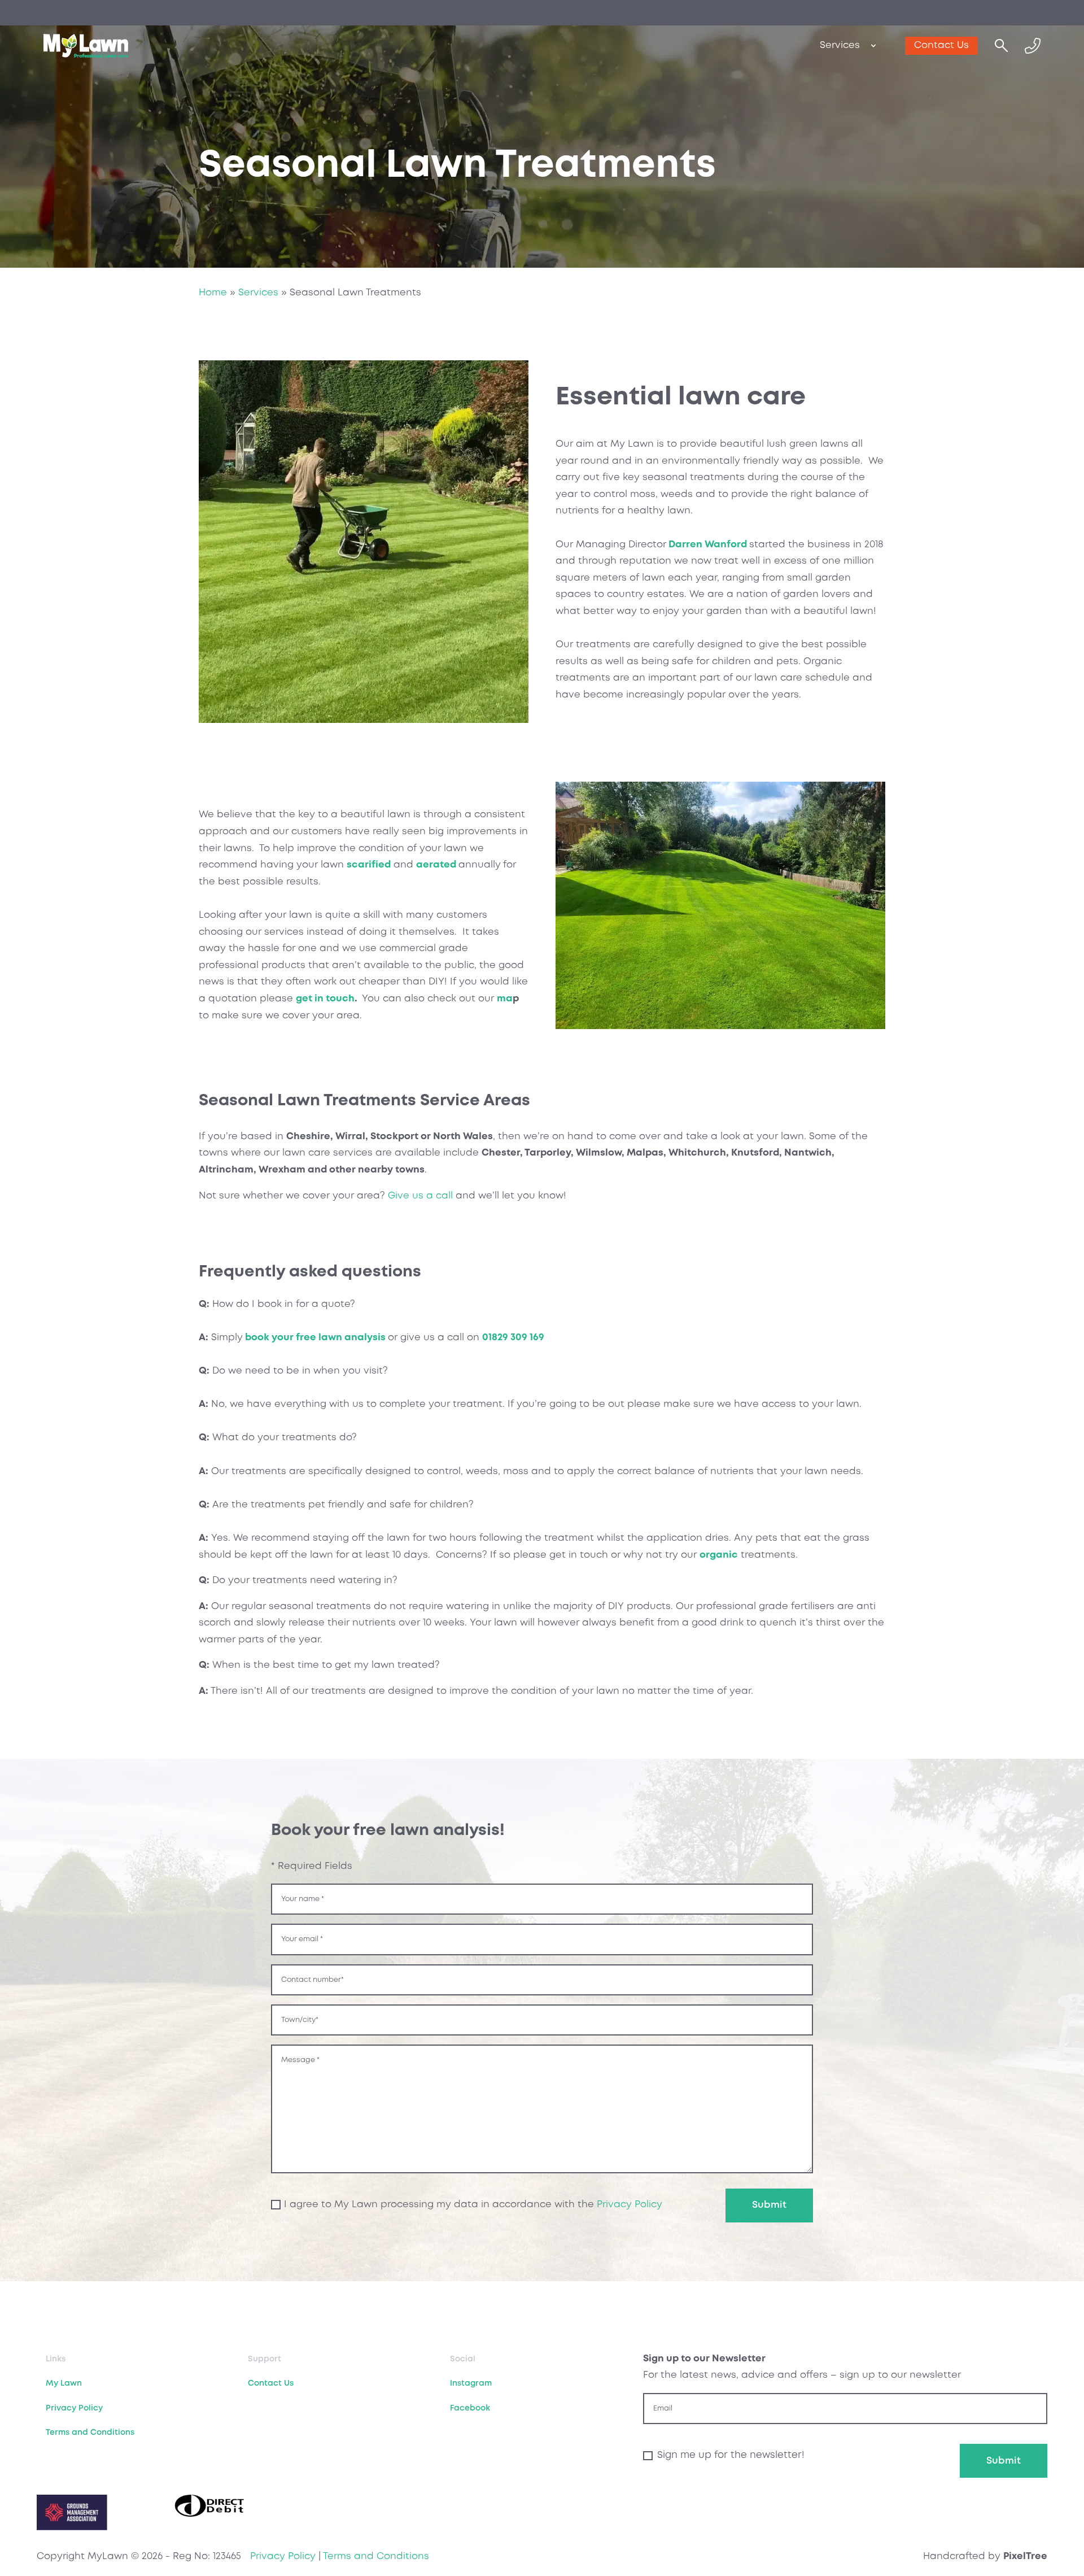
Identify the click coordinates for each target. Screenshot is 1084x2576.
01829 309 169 (513, 1338)
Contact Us (941, 45)
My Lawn (64, 2383)
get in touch (325, 999)
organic (719, 1555)
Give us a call (420, 1196)
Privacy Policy (630, 2205)
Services (840, 45)
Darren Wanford (708, 545)
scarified (369, 865)
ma (505, 999)
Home (213, 293)
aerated (436, 865)
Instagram (471, 2383)
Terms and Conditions (90, 2433)
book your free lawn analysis (315, 1338)
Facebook (470, 2408)
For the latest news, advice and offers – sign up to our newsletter (802, 2367)
